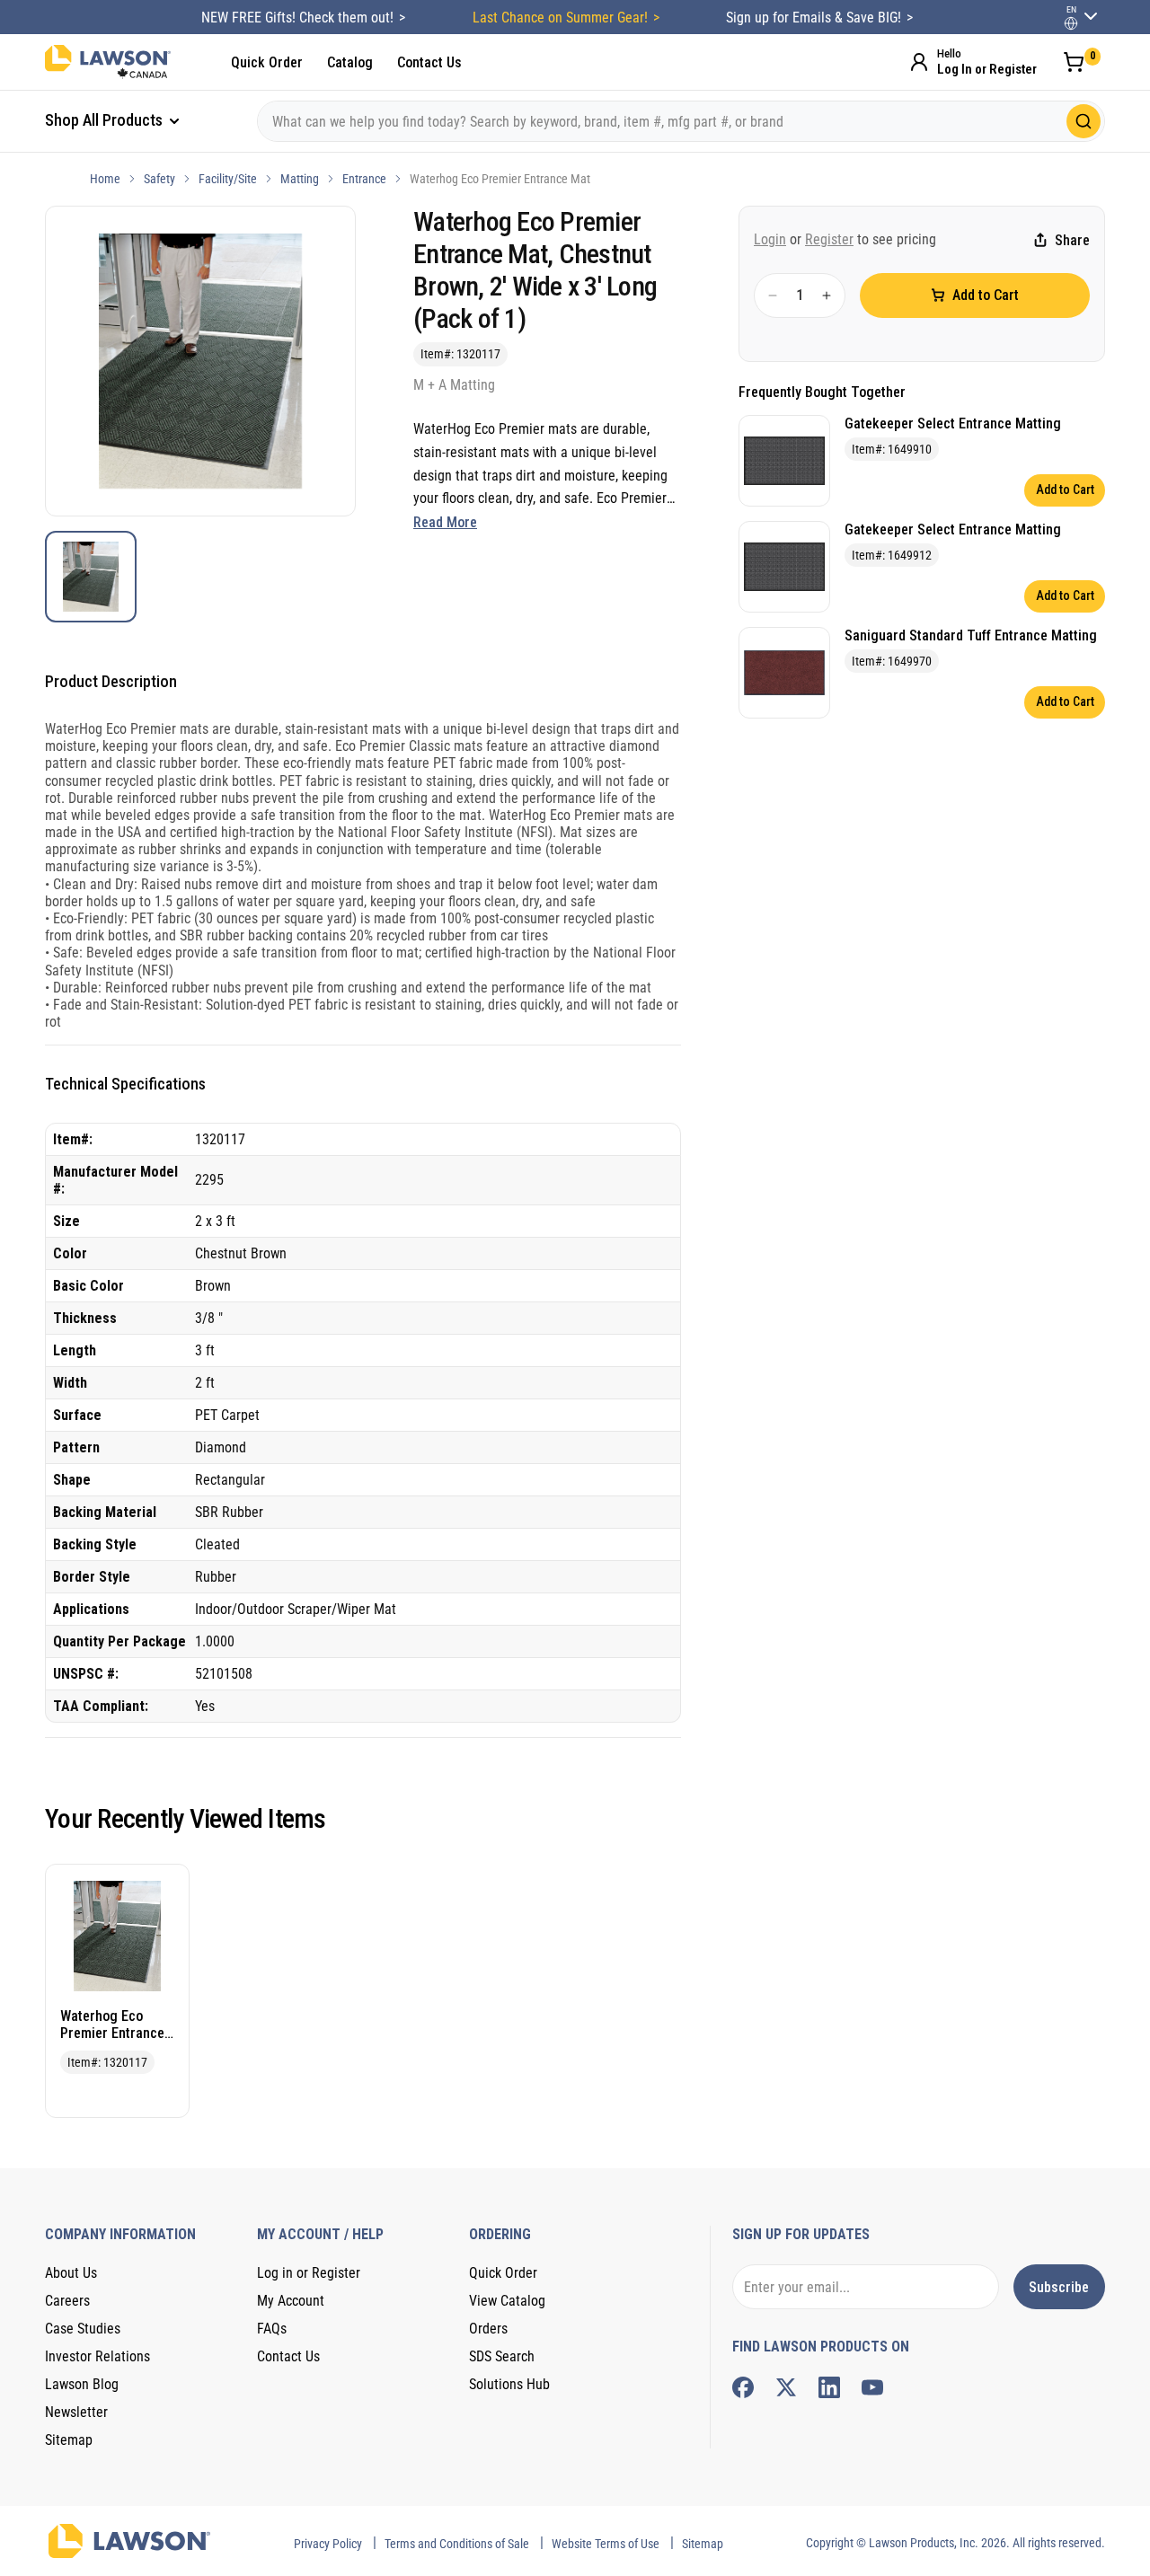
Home (105, 179)
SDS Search (502, 2356)
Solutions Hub (509, 2384)
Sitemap (69, 2440)
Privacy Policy (328, 2544)
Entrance (364, 179)
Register (829, 239)
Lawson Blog (82, 2384)
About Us (71, 2273)
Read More (445, 522)
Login (770, 239)
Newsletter (76, 2412)
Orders (488, 2329)
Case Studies (83, 2329)
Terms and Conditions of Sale (457, 2544)
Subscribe (1059, 2287)
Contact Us (429, 62)
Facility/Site (228, 179)
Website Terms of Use (606, 2544)
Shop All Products (106, 120)
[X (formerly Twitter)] (786, 2387)
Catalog (350, 62)
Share (1072, 240)
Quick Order (267, 62)
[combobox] (681, 121)
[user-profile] (1071, 23)
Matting (300, 179)
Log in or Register (309, 2273)
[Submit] (1084, 121)
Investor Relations (97, 2356)
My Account (291, 2301)
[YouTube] (872, 2387)
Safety (159, 179)
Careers (67, 2301)
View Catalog (507, 2301)
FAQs (272, 2329)
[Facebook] (743, 2387)
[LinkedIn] (829, 2387)
